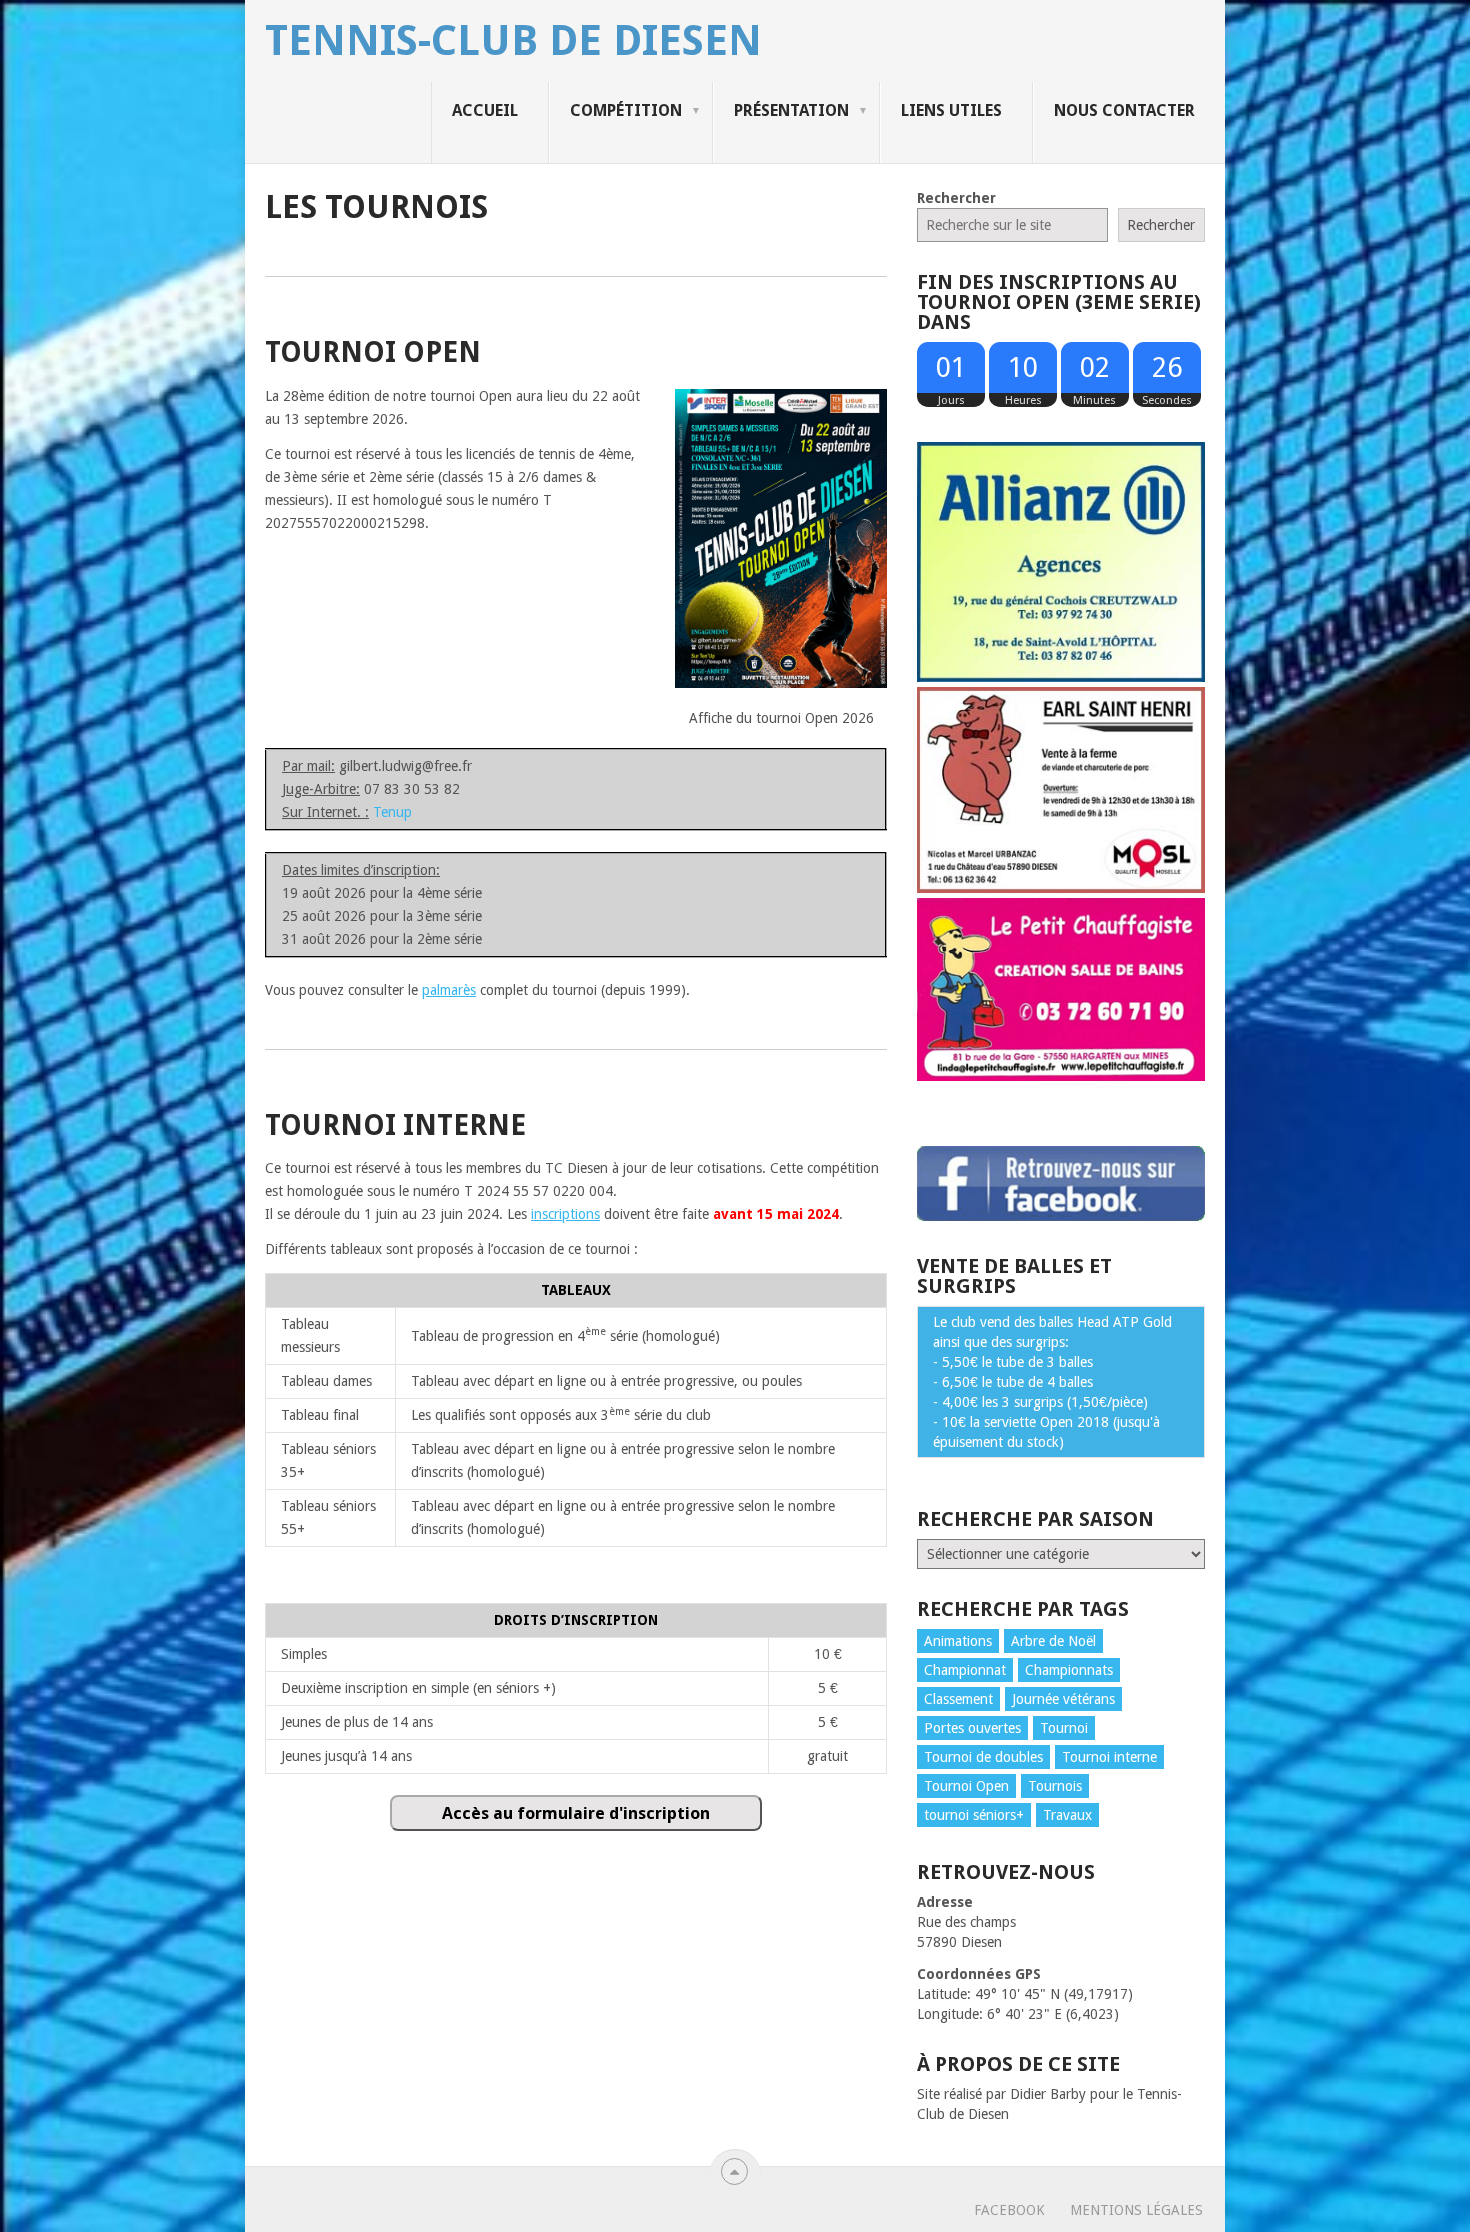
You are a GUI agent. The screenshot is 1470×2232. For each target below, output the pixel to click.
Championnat (965, 1670)
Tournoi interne (1109, 1757)
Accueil (485, 110)
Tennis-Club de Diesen (513, 41)
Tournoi (1064, 1728)
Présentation (791, 110)
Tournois (1055, 1786)
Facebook (1009, 2210)
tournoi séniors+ (974, 1815)
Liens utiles (951, 110)
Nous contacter (1124, 110)
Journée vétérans (1063, 1699)
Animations (958, 1641)
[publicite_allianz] (1061, 677)
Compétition (626, 110)
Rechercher (956, 198)
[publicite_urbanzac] (1061, 888)
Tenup (392, 812)
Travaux (1067, 1815)
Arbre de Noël (1053, 1641)
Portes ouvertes (972, 1728)
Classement (958, 1699)
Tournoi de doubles (983, 1757)
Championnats (1069, 1670)
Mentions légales (1136, 2210)
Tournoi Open (966, 1786)
